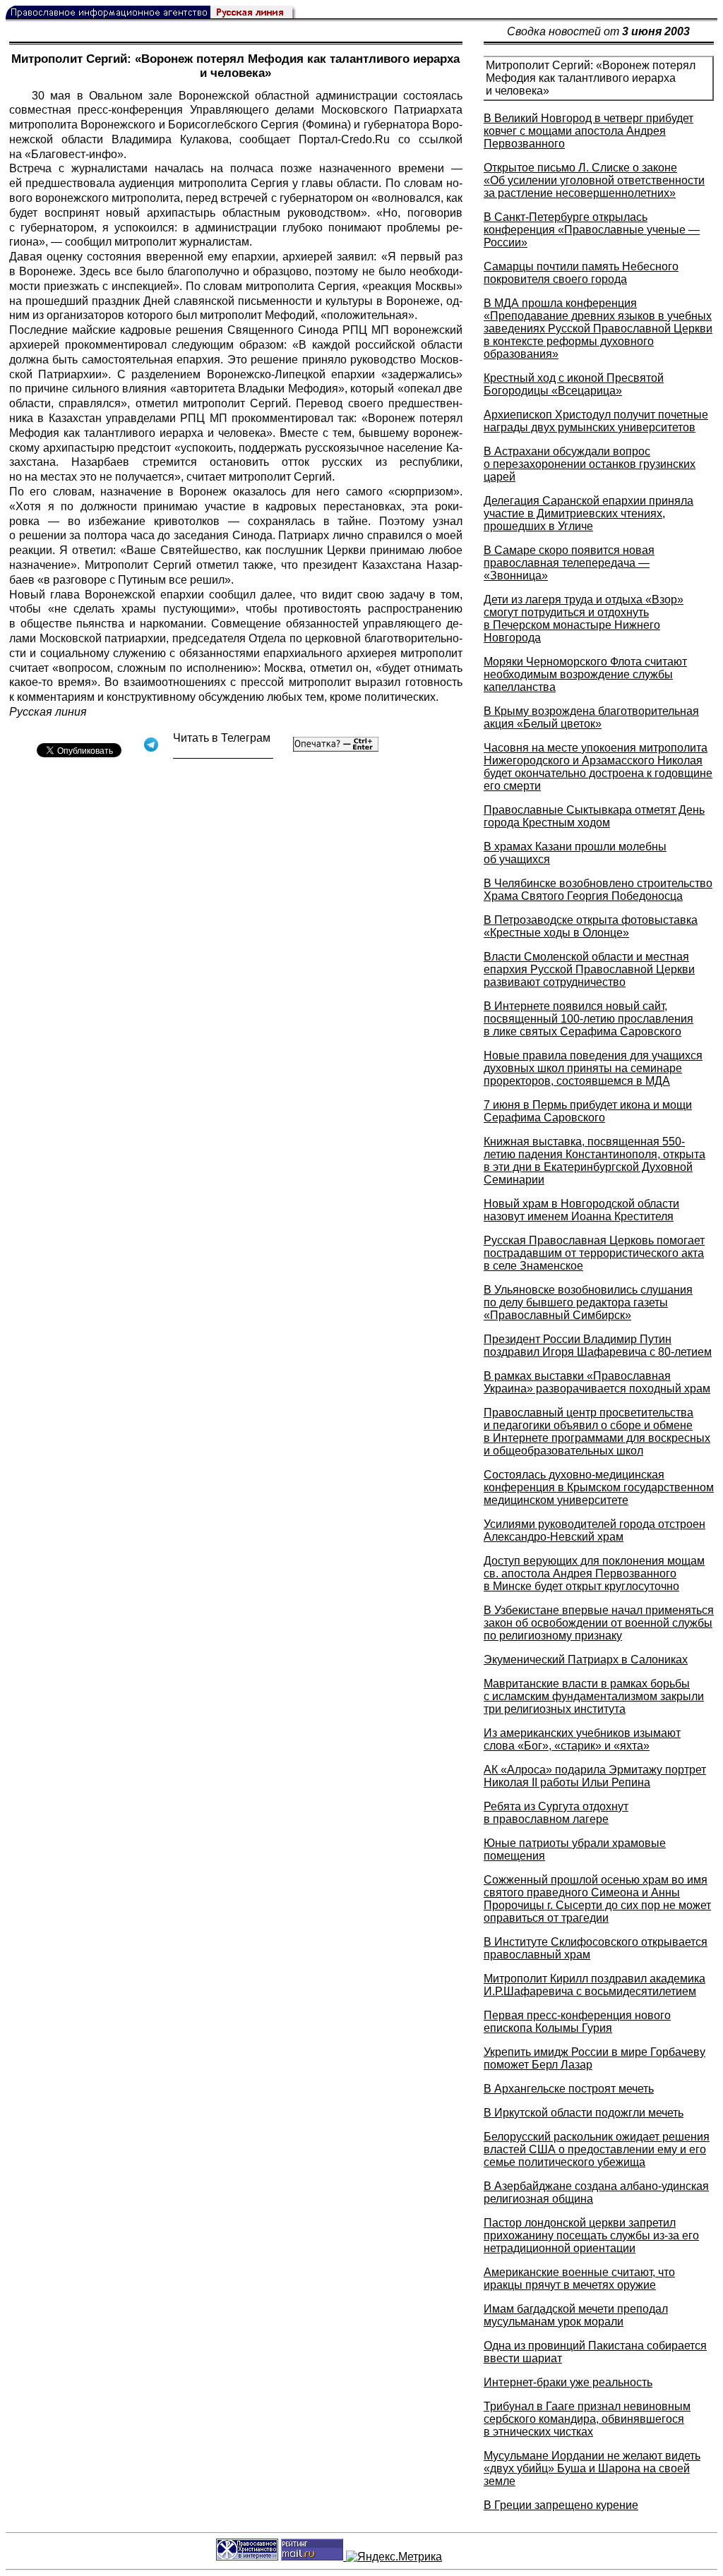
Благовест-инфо (74, 154)
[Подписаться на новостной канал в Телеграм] (223, 753)
